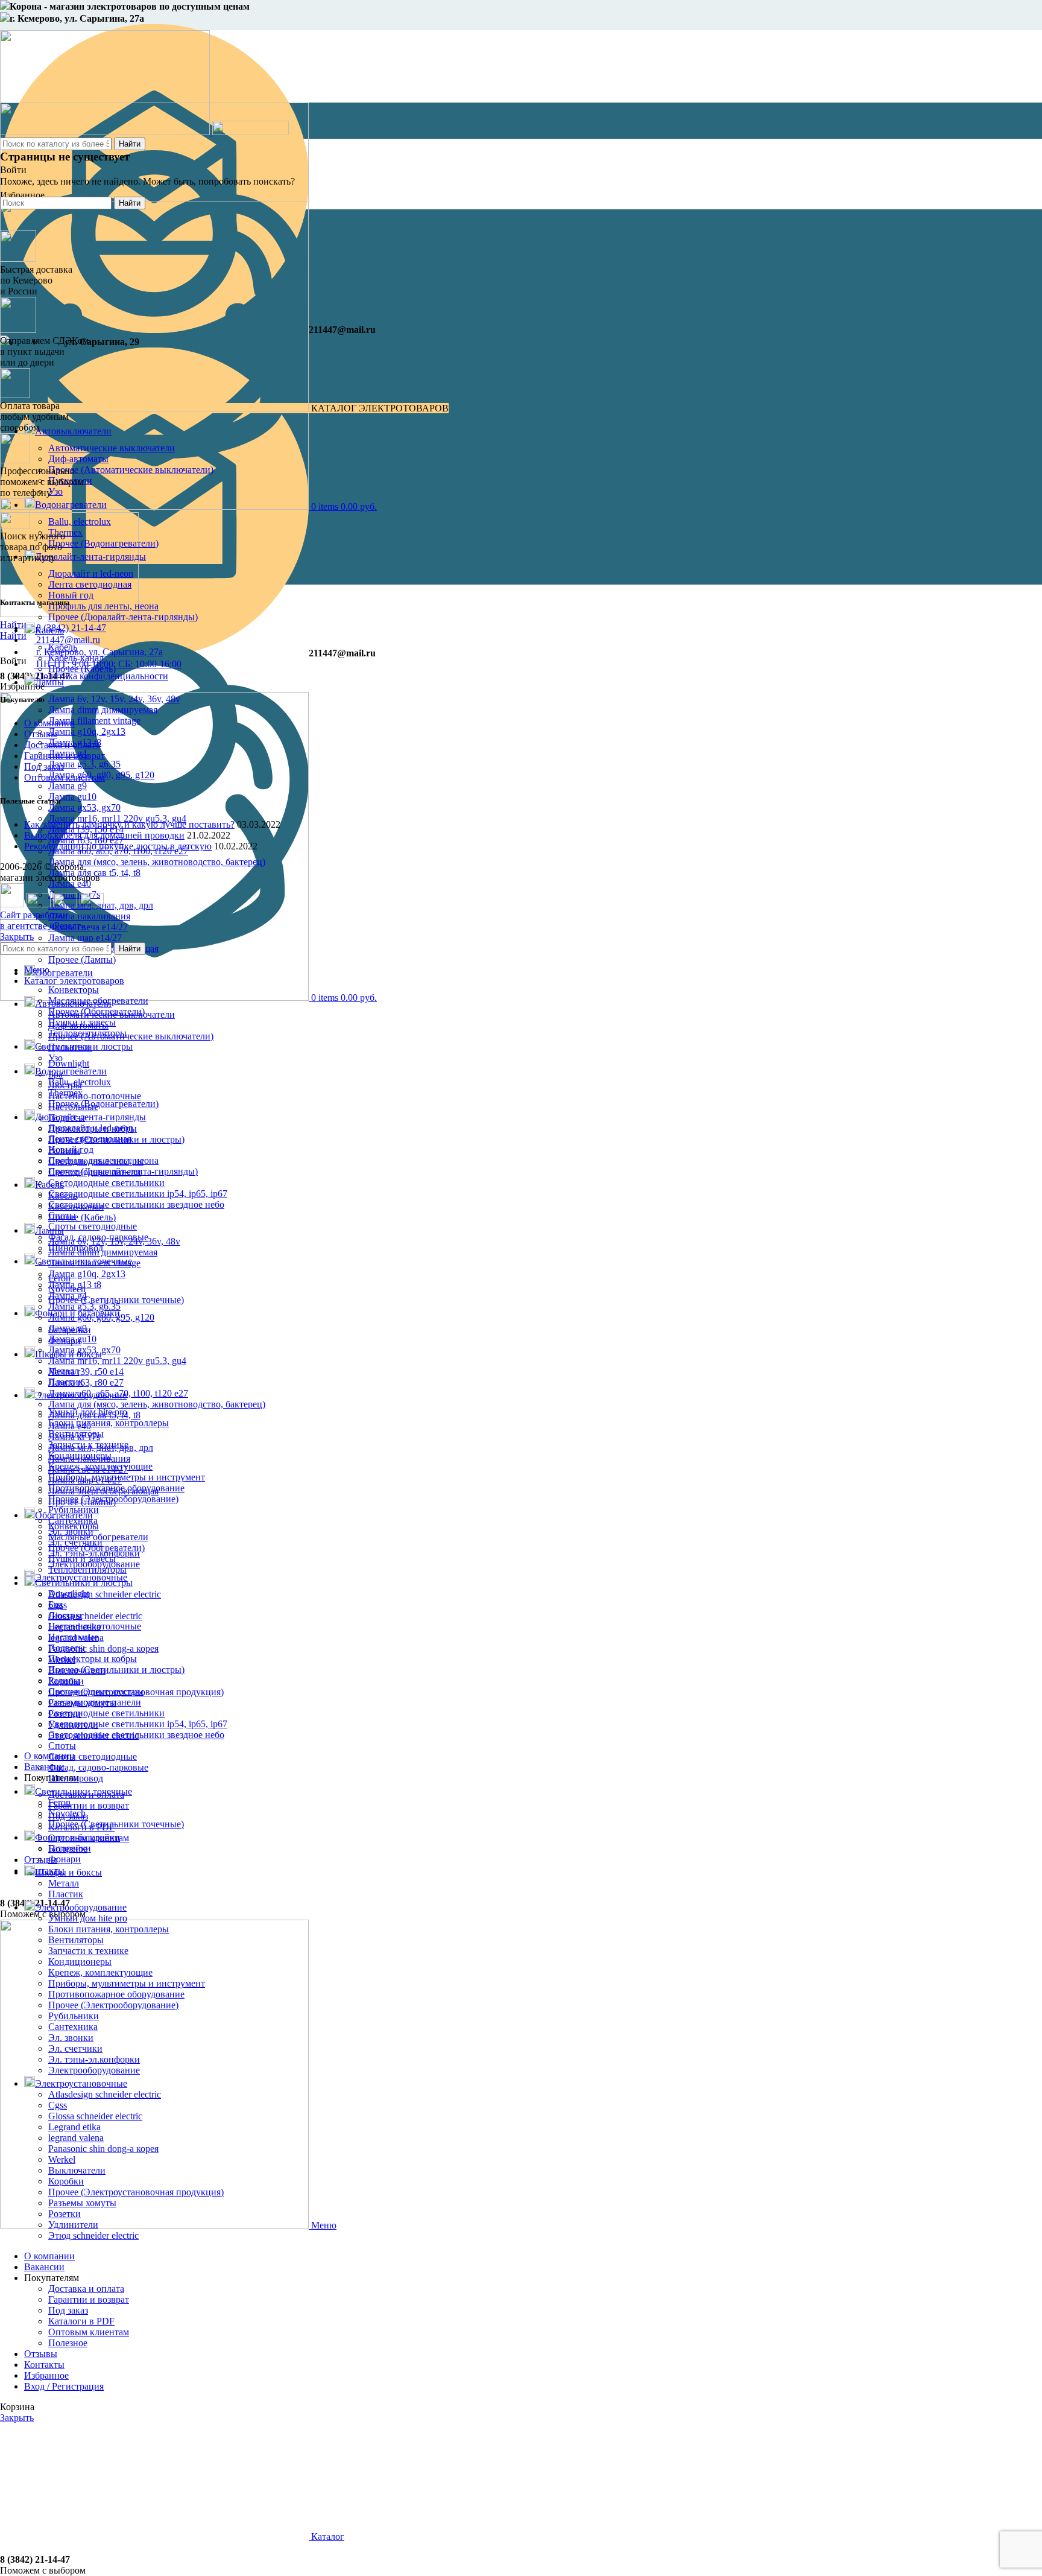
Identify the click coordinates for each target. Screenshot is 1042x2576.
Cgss (58, 2105)
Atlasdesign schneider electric (105, 1594)
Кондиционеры (80, 1962)
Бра (55, 1604)
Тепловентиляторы (87, 1569)
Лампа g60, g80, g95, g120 (101, 1317)
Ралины (64, 1680)
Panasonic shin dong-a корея (103, 1648)
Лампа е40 (70, 1426)
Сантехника (73, 2027)
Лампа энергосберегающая (103, 1491)
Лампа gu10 (72, 797)
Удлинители (73, 2225)
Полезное (68, 2343)
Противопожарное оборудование (116, 1994)
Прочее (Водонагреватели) (103, 1104)
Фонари (65, 1859)
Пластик (66, 1894)
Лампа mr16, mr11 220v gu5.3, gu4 (117, 818)
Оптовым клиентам (65, 777)
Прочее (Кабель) (82, 1217)
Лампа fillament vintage (94, 721)
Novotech (67, 1813)
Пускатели (70, 1047)
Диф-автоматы (78, 1025)
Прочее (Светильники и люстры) (116, 1670)
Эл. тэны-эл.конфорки (94, 2059)
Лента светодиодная (90, 1139)
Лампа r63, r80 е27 (86, 1382)
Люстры (65, 1615)
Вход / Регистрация (64, 2386)
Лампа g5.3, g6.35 (84, 764)
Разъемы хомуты (82, 2203)
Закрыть (17, 937)
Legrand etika (74, 2127)
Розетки (65, 2214)
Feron (59, 1802)
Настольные (73, 1637)
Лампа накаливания (89, 916)
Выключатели (77, 2170)
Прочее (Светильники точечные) (116, 1300)
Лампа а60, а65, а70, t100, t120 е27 (118, 1393)
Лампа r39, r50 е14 (86, 1372)
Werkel (62, 2159)
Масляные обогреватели (98, 1537)
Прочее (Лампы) (82, 960)
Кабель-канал (76, 1206)
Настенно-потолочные (95, 1096)
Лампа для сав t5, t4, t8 (94, 1415)
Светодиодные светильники (106, 1183)
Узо (55, 1058)
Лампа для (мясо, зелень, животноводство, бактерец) (157, 862)
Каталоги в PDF (81, 2321)
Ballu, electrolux (80, 1082)
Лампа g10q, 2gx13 (87, 731)
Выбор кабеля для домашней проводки (104, 835)
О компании (49, 723)
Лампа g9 (68, 786)
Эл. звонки (71, 2038)
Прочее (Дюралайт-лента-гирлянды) (123, 617)
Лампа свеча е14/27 (88, 927)
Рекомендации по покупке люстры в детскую (118, 846)
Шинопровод (76, 1778)
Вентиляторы (76, 1940)
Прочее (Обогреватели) (96, 1548)
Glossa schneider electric (95, 1616)
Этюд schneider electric (93, 2235)
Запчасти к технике (88, 1951)
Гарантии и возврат (89, 1805)
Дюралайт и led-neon (91, 1128)
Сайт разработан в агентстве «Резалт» (43, 920)
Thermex (65, 1093)
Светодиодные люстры (96, 1691)
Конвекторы (74, 990)
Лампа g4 (68, 1296)
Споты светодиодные (93, 1226)
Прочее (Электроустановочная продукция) (136, 2192)
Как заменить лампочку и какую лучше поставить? (129, 824)
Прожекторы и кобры (93, 1659)
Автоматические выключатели (112, 1014)
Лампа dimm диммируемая (103, 710)
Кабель (63, 1195)
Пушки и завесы (82, 1559)
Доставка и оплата (62, 745)
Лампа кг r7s (74, 1437)
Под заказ (44, 766)
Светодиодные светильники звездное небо (136, 1204)
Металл (64, 1883)
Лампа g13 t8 (75, 1285)
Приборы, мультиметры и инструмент (127, 1477)
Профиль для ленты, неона (103, 606)
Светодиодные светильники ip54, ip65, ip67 (138, 1194)
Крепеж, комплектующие (100, 1972)
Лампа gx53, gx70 (84, 807)
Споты (62, 1746)
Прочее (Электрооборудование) (113, 2005)
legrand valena (76, 2138)
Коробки (66, 2181)
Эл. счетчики (75, 2048)
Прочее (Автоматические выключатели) (131, 1036)
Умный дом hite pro (88, 1918)
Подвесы (67, 1648)
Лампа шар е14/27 (85, 938)
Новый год (71, 595)
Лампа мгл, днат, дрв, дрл (101, 1448)
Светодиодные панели (95, 1702)
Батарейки (70, 1848)
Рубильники (74, 2016)
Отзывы (41, 734)
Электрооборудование (94, 2070)
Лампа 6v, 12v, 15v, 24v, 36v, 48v (114, 699)
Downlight (69, 1063)
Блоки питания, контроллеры (109, 1423)
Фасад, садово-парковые (98, 1767)
